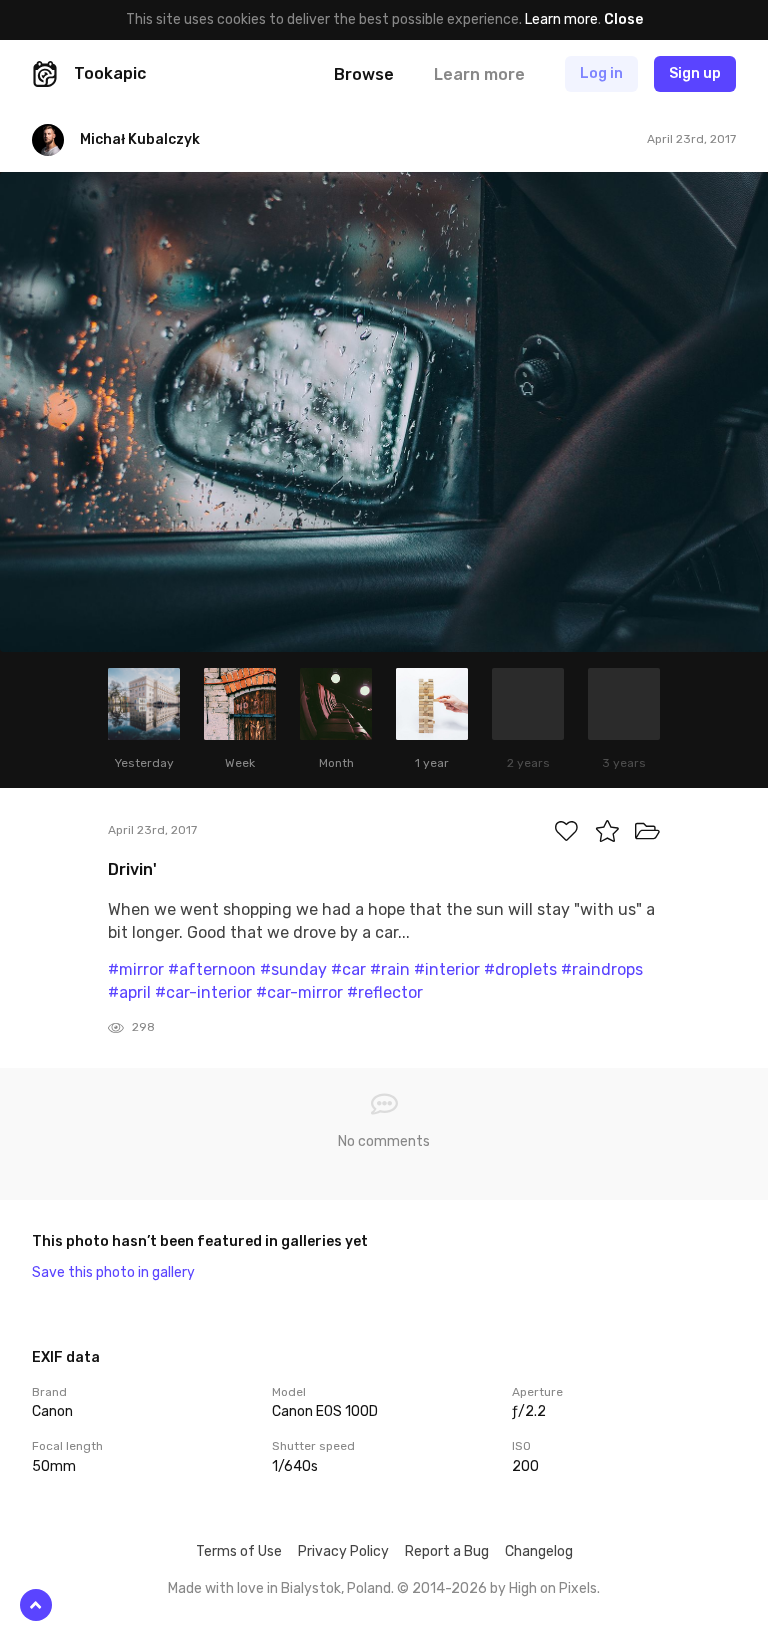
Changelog (539, 1551)
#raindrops (602, 969)
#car (348, 969)
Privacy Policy (343, 1551)
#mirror (136, 969)
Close (623, 19)
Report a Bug (447, 1551)
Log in (601, 73)
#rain (390, 969)
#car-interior (203, 992)
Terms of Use (239, 1551)
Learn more (561, 19)
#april (129, 992)
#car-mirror (299, 992)
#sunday (293, 969)
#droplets (520, 969)
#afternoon (212, 969)
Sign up (695, 73)
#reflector (385, 992)
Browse (364, 74)
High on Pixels (553, 1588)
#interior (447, 969)
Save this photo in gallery (113, 1272)
